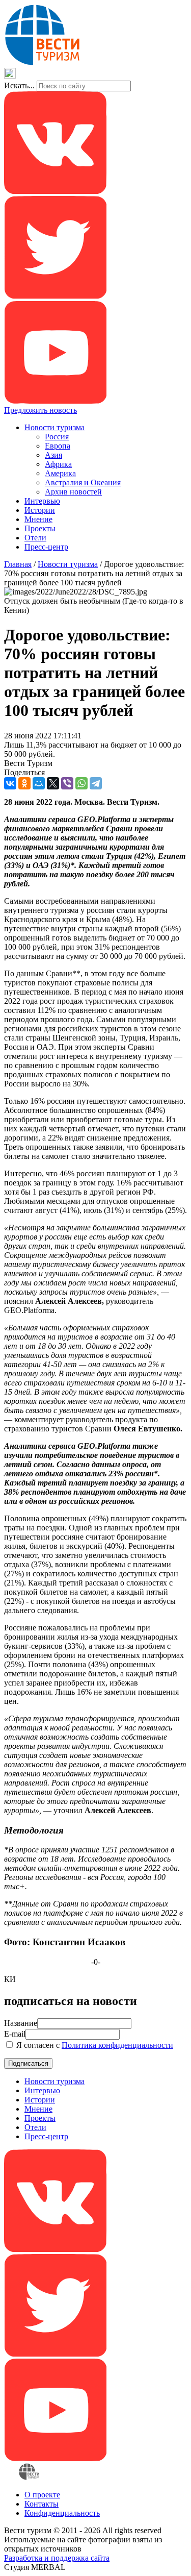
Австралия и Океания (83, 482)
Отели (35, 538)
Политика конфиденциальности (117, 2045)
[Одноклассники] (24, 783)
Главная (18, 564)
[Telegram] (96, 783)
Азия (53, 455)
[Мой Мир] (39, 783)
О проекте (42, 2495)
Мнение (38, 519)
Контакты (42, 2504)
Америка (60, 473)
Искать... (19, 85)
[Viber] (67, 783)
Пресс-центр (46, 547)
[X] (53, 783)
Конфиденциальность (62, 2513)
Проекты (40, 528)
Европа (58, 446)
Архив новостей (73, 492)
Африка (58, 464)
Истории (40, 510)
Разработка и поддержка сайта (57, 2558)
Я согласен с (94, 2045)
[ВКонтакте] (10, 783)
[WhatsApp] (81, 783)
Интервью (42, 501)
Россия (57, 437)
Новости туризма (54, 427)
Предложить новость (40, 410)
